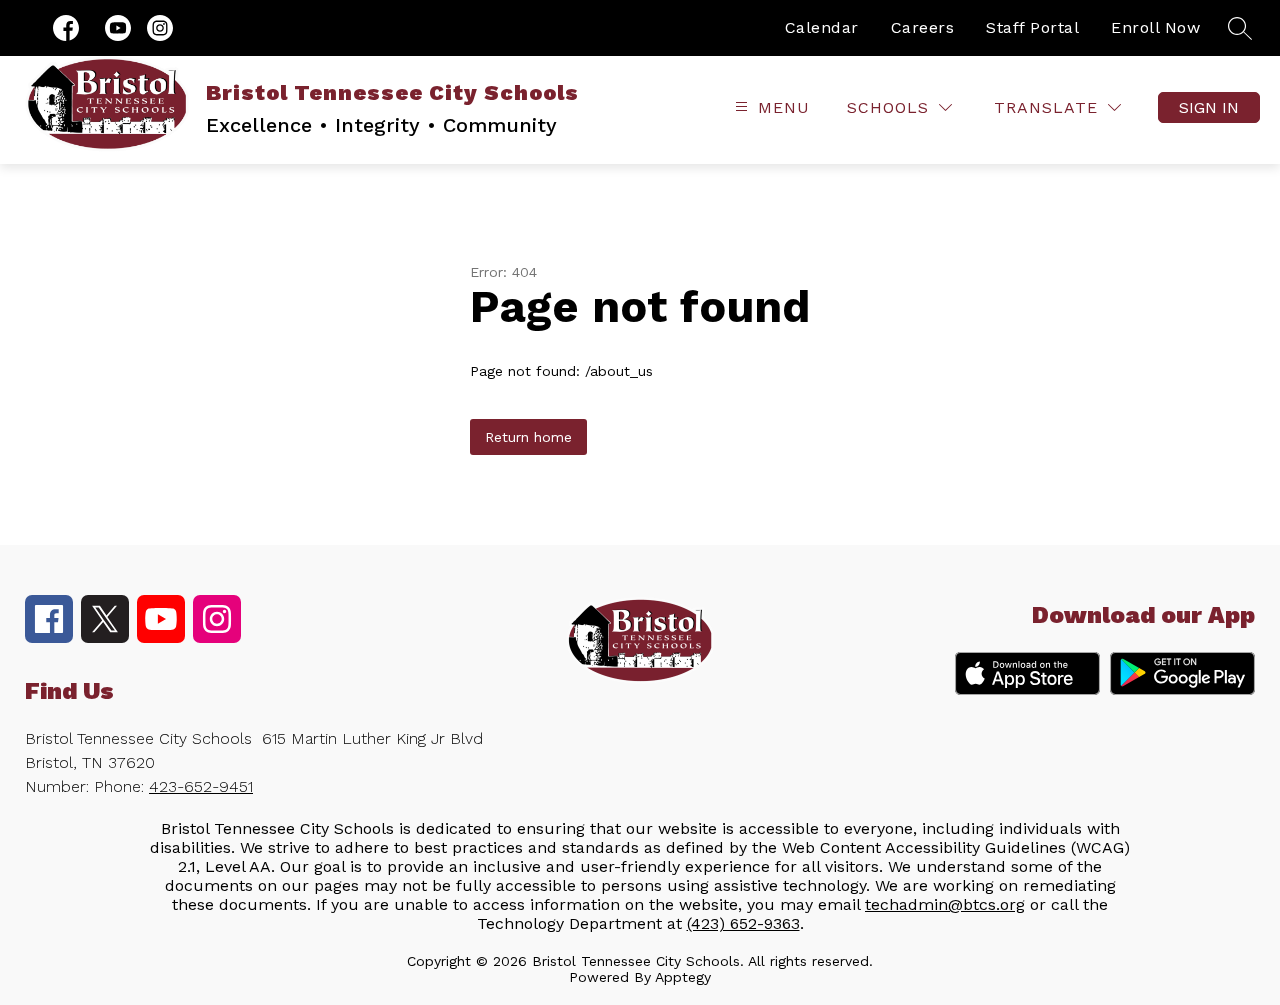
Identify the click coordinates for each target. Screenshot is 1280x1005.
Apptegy (683, 977)
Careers (923, 27)
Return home (528, 437)
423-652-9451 (201, 786)
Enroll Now (1155, 27)
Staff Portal (1032, 27)
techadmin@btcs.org (945, 904)
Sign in (1209, 107)
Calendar (822, 27)
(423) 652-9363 (743, 923)
